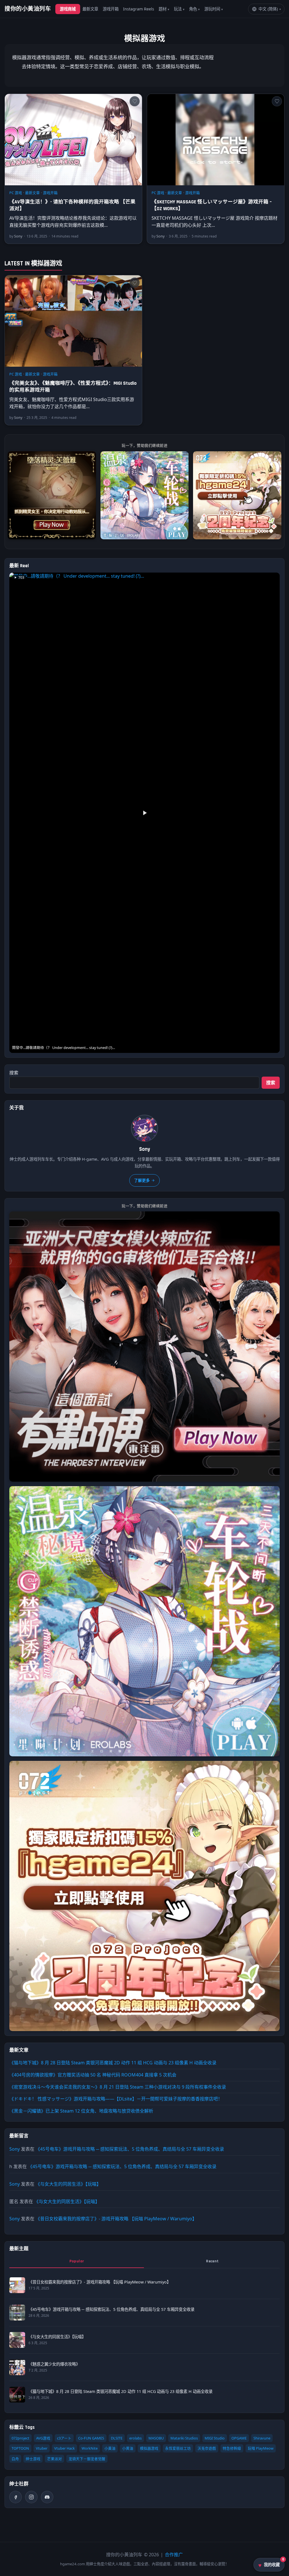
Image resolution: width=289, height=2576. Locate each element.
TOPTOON (20, 2448)
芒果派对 (54, 2459)
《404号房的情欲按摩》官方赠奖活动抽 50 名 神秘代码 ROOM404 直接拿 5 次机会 (93, 2075)
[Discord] (47, 2497)
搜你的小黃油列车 (28, 9)
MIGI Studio (215, 2438)
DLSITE (117, 2438)
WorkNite (90, 2448)
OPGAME (239, 2438)
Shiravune (262, 2438)
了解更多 (142, 1180)
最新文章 (90, 9)
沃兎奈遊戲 (207, 2448)
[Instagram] (31, 2497)
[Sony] (144, 1128)
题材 (163, 9)
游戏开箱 (111, 9)
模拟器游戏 (149, 2448)
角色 (193, 9)
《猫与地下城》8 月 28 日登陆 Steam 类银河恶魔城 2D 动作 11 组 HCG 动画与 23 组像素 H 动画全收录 (113, 2063)
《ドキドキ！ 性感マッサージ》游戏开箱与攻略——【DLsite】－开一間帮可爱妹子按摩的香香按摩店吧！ (116, 2099)
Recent (212, 2261)
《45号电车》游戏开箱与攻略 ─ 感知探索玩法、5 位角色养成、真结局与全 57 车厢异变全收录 (130, 2149)
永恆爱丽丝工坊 (178, 2448)
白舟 (15, 2459)
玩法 (178, 9)
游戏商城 (68, 9)
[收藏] (135, 101)
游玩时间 (212, 9)
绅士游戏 (33, 2459)
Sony (15, 2149)
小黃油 (110, 2448)
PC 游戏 (16, 193)
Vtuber (42, 2448)
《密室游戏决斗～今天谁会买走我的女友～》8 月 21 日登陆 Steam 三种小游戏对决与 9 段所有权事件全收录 (118, 2087)
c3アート (64, 2438)
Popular (77, 2261)
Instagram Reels (139, 9)
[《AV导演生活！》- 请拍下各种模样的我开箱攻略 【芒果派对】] (73, 140)
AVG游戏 (43, 2438)
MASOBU (156, 2438)
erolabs (135, 2438)
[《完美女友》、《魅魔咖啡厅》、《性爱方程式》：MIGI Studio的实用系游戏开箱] (73, 321)
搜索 (14, 1073)
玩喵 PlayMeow (261, 2448)
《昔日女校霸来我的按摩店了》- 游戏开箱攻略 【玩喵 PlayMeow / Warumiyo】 (116, 2219)
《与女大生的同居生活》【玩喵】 (68, 2184)
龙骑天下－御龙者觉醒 (87, 2459)
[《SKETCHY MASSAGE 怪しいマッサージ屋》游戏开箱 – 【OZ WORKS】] (216, 140)
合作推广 (174, 2555)
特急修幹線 (232, 2448)
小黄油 (128, 2448)
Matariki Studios (184, 2438)
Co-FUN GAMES (91, 2438)
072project (20, 2438)
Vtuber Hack (64, 2448)
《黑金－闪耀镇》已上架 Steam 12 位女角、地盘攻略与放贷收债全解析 (81, 2111)
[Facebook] (16, 2497)
